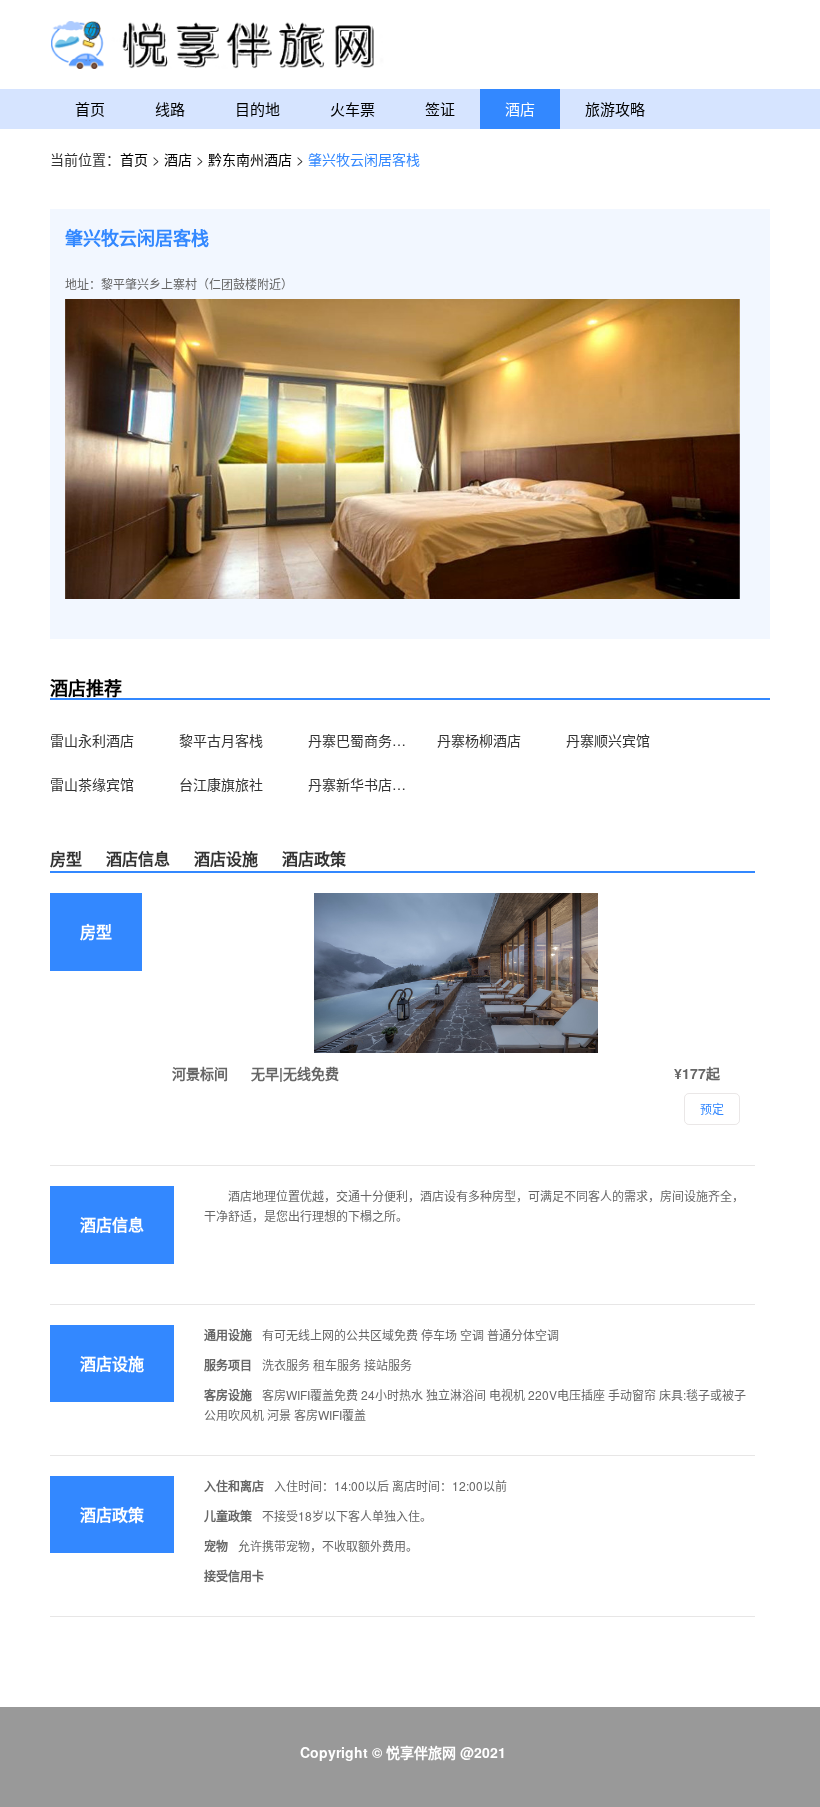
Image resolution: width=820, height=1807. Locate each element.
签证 (440, 108)
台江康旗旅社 (221, 784)
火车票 (352, 108)
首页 (90, 108)
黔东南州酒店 (252, 159)
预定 (712, 1108)
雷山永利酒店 (92, 740)
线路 (170, 108)
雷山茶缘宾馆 (92, 784)
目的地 (257, 108)
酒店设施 (226, 858)
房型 (66, 858)
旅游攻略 (615, 108)
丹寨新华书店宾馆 (358, 784)
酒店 (520, 108)
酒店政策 (314, 858)
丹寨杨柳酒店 (479, 740)
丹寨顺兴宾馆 (608, 740)
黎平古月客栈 (221, 740)
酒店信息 (138, 858)
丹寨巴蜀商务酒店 (358, 740)
